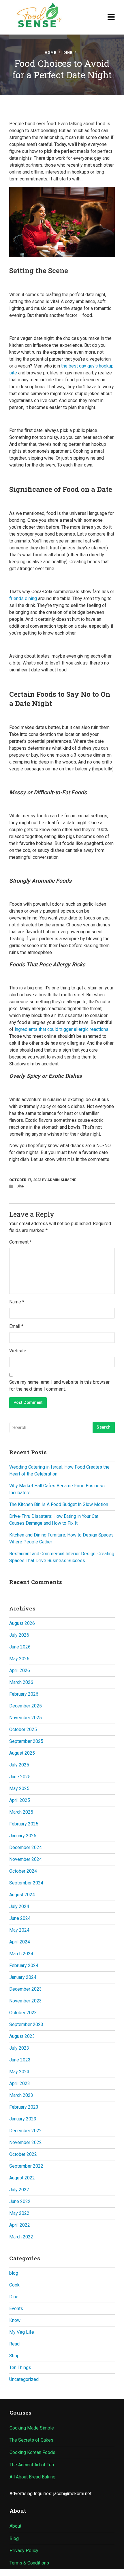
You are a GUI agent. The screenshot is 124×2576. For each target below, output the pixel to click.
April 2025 (20, 1800)
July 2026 (19, 1635)
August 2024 (22, 1895)
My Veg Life (22, 2332)
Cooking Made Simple (32, 2428)
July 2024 (19, 1906)
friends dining (23, 598)
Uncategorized (24, 2379)
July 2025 (19, 1765)
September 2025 (26, 1741)
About (15, 2526)
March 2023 (21, 2095)
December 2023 (26, 1989)
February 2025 (24, 1824)
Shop (14, 2356)
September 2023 (26, 2024)
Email (16, 1326)
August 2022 (22, 2178)
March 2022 (21, 2237)
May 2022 (19, 2213)
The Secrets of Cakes (31, 2440)
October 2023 (23, 2013)
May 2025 (19, 1788)
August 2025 (22, 1753)
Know (15, 2320)
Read (14, 2344)
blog (14, 2273)
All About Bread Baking (32, 2477)
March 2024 (21, 1954)
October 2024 (23, 1871)
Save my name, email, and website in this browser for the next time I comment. (59, 1386)
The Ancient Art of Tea (32, 2465)
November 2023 (26, 2001)
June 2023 (20, 2060)
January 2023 (23, 2119)
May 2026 (19, 1659)
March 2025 (21, 1812)
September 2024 (26, 1883)
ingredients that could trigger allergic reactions (62, 1029)
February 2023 (24, 2107)
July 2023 (19, 2048)
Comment (20, 1242)
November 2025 (26, 1718)
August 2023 (22, 2036)
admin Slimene (62, 1180)
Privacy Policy (24, 2551)
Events (16, 2309)
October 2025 (23, 1729)
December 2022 (26, 2131)
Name (17, 1302)
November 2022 (26, 2142)
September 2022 (26, 2166)
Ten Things (20, 2367)
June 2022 (20, 2201)
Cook (14, 2285)
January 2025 (23, 1836)
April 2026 (20, 1670)
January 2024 (23, 1977)
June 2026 (20, 1647)
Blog (14, 2538)
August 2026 (22, 1623)
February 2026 (24, 1694)
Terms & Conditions (29, 2563)
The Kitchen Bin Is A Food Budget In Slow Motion (59, 1504)
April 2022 (20, 2225)
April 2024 (20, 1942)
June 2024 (20, 1918)
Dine (68, 53)
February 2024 (24, 1965)
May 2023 (19, 2072)
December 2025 (26, 1706)
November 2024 (26, 1859)
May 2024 (19, 1930)
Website (18, 1351)
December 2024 (26, 1847)
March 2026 (21, 1682)
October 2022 (23, 2154)
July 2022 (19, 2190)
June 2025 (20, 1777)
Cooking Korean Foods (32, 2452)
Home (50, 53)
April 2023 (20, 2083)
